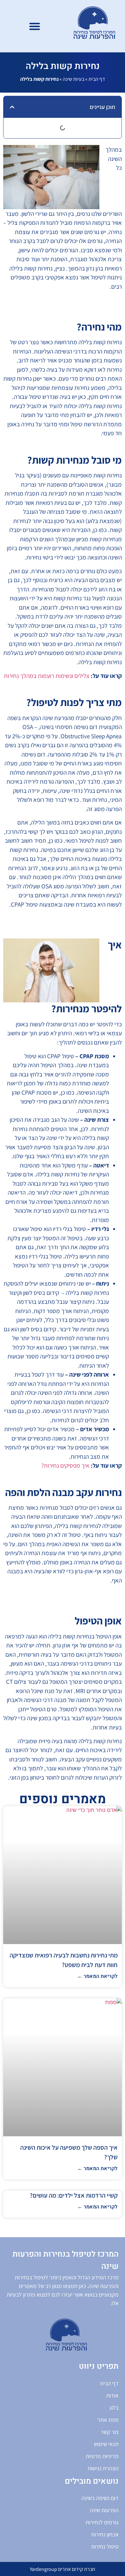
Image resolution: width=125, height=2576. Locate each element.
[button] (35, 26)
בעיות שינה (74, 79)
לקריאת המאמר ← (97, 1976)
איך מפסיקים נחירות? (65, 1465)
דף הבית (97, 79)
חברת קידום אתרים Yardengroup (63, 2569)
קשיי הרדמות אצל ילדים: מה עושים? (74, 2195)
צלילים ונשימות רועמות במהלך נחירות (47, 676)
